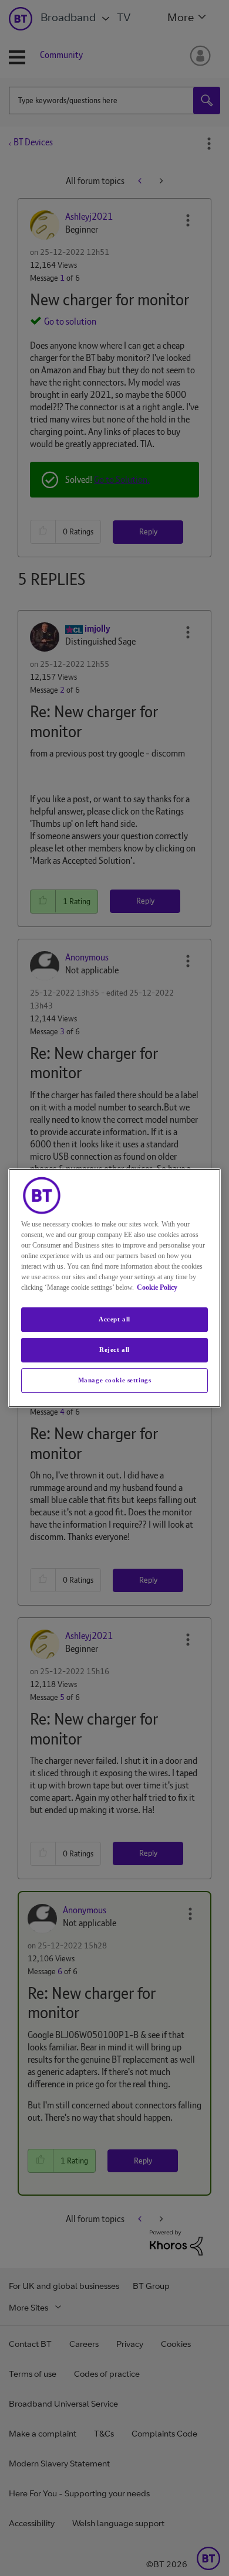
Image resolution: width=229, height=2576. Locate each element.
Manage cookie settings (115, 1380)
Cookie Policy (157, 1287)
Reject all (114, 1350)
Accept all (114, 1319)
